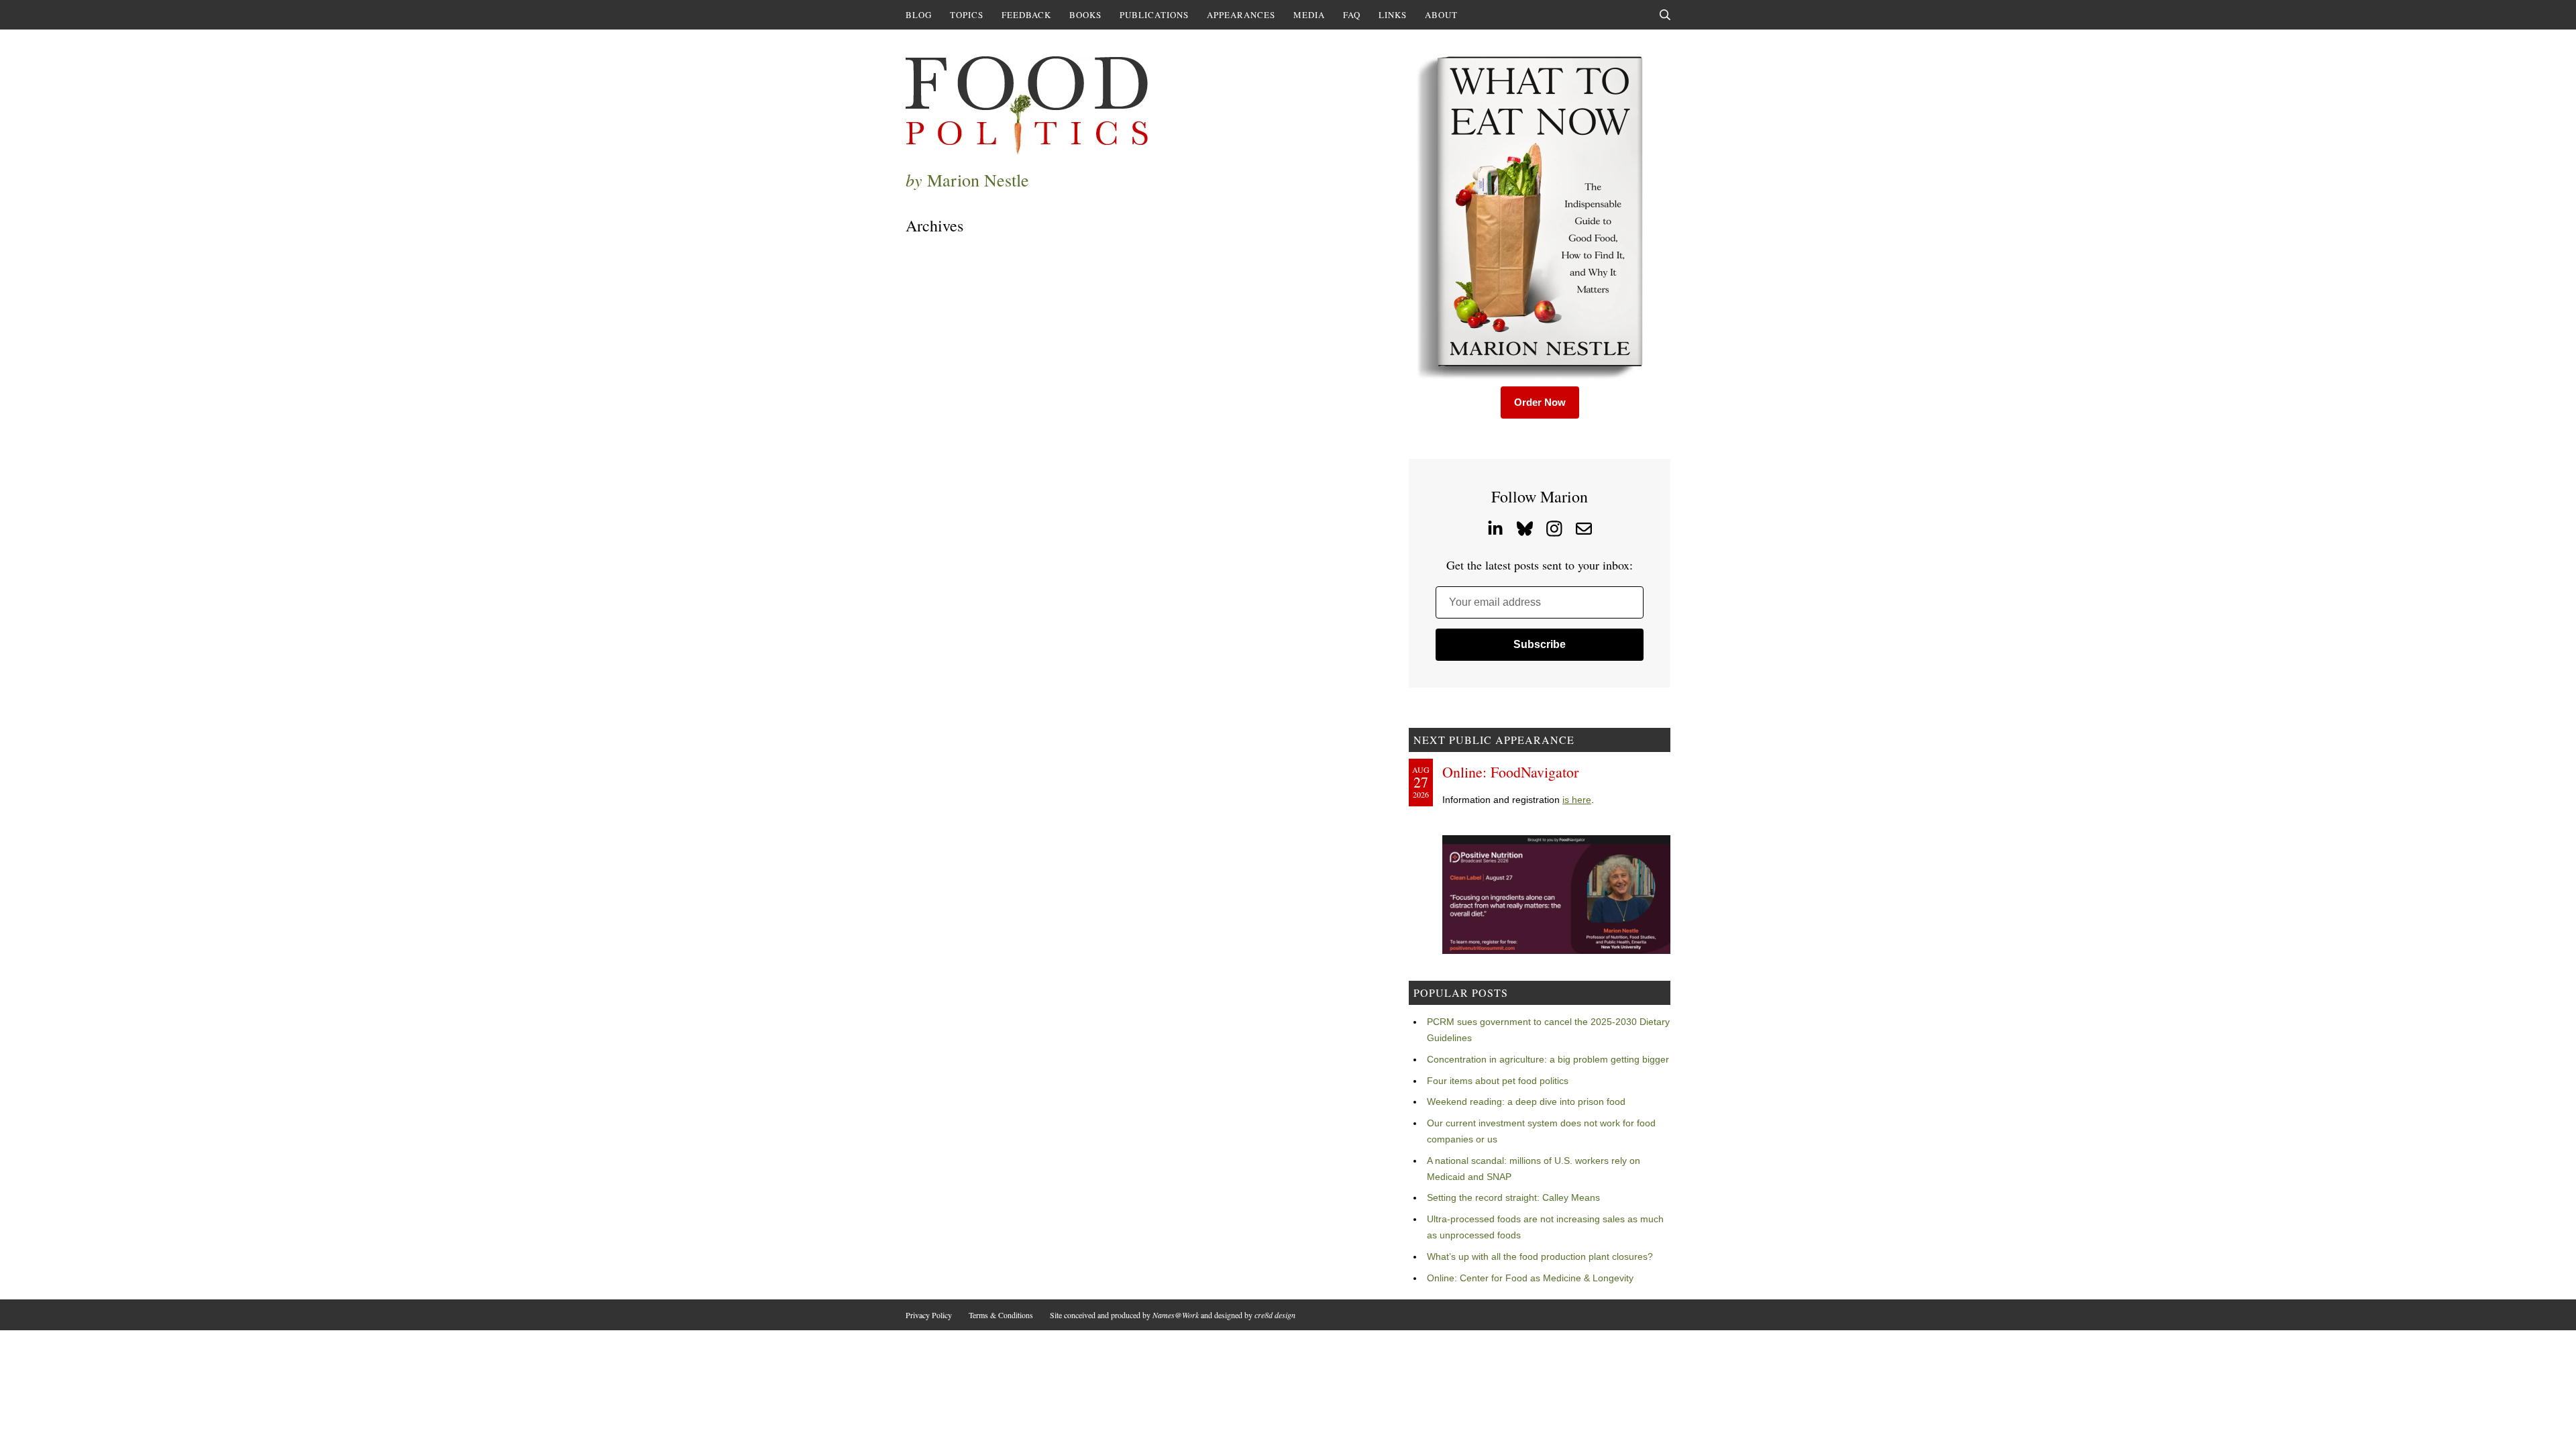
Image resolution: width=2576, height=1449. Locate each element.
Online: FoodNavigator (1510, 772)
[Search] (1665, 15)
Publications (1154, 15)
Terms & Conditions (1001, 1315)
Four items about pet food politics (1498, 1081)
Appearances (1241, 15)
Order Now (1540, 402)
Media (1309, 15)
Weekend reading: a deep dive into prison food (1526, 1102)
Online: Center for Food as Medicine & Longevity (1530, 1278)
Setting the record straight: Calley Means (1513, 1197)
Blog (919, 15)
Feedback (1026, 15)
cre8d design (1275, 1315)
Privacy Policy (929, 1315)
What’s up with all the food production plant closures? (1540, 1256)
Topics (967, 15)
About (1441, 15)
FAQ (1352, 15)
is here (1577, 800)
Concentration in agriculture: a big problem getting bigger (1548, 1059)
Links (1393, 15)
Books (1085, 15)
